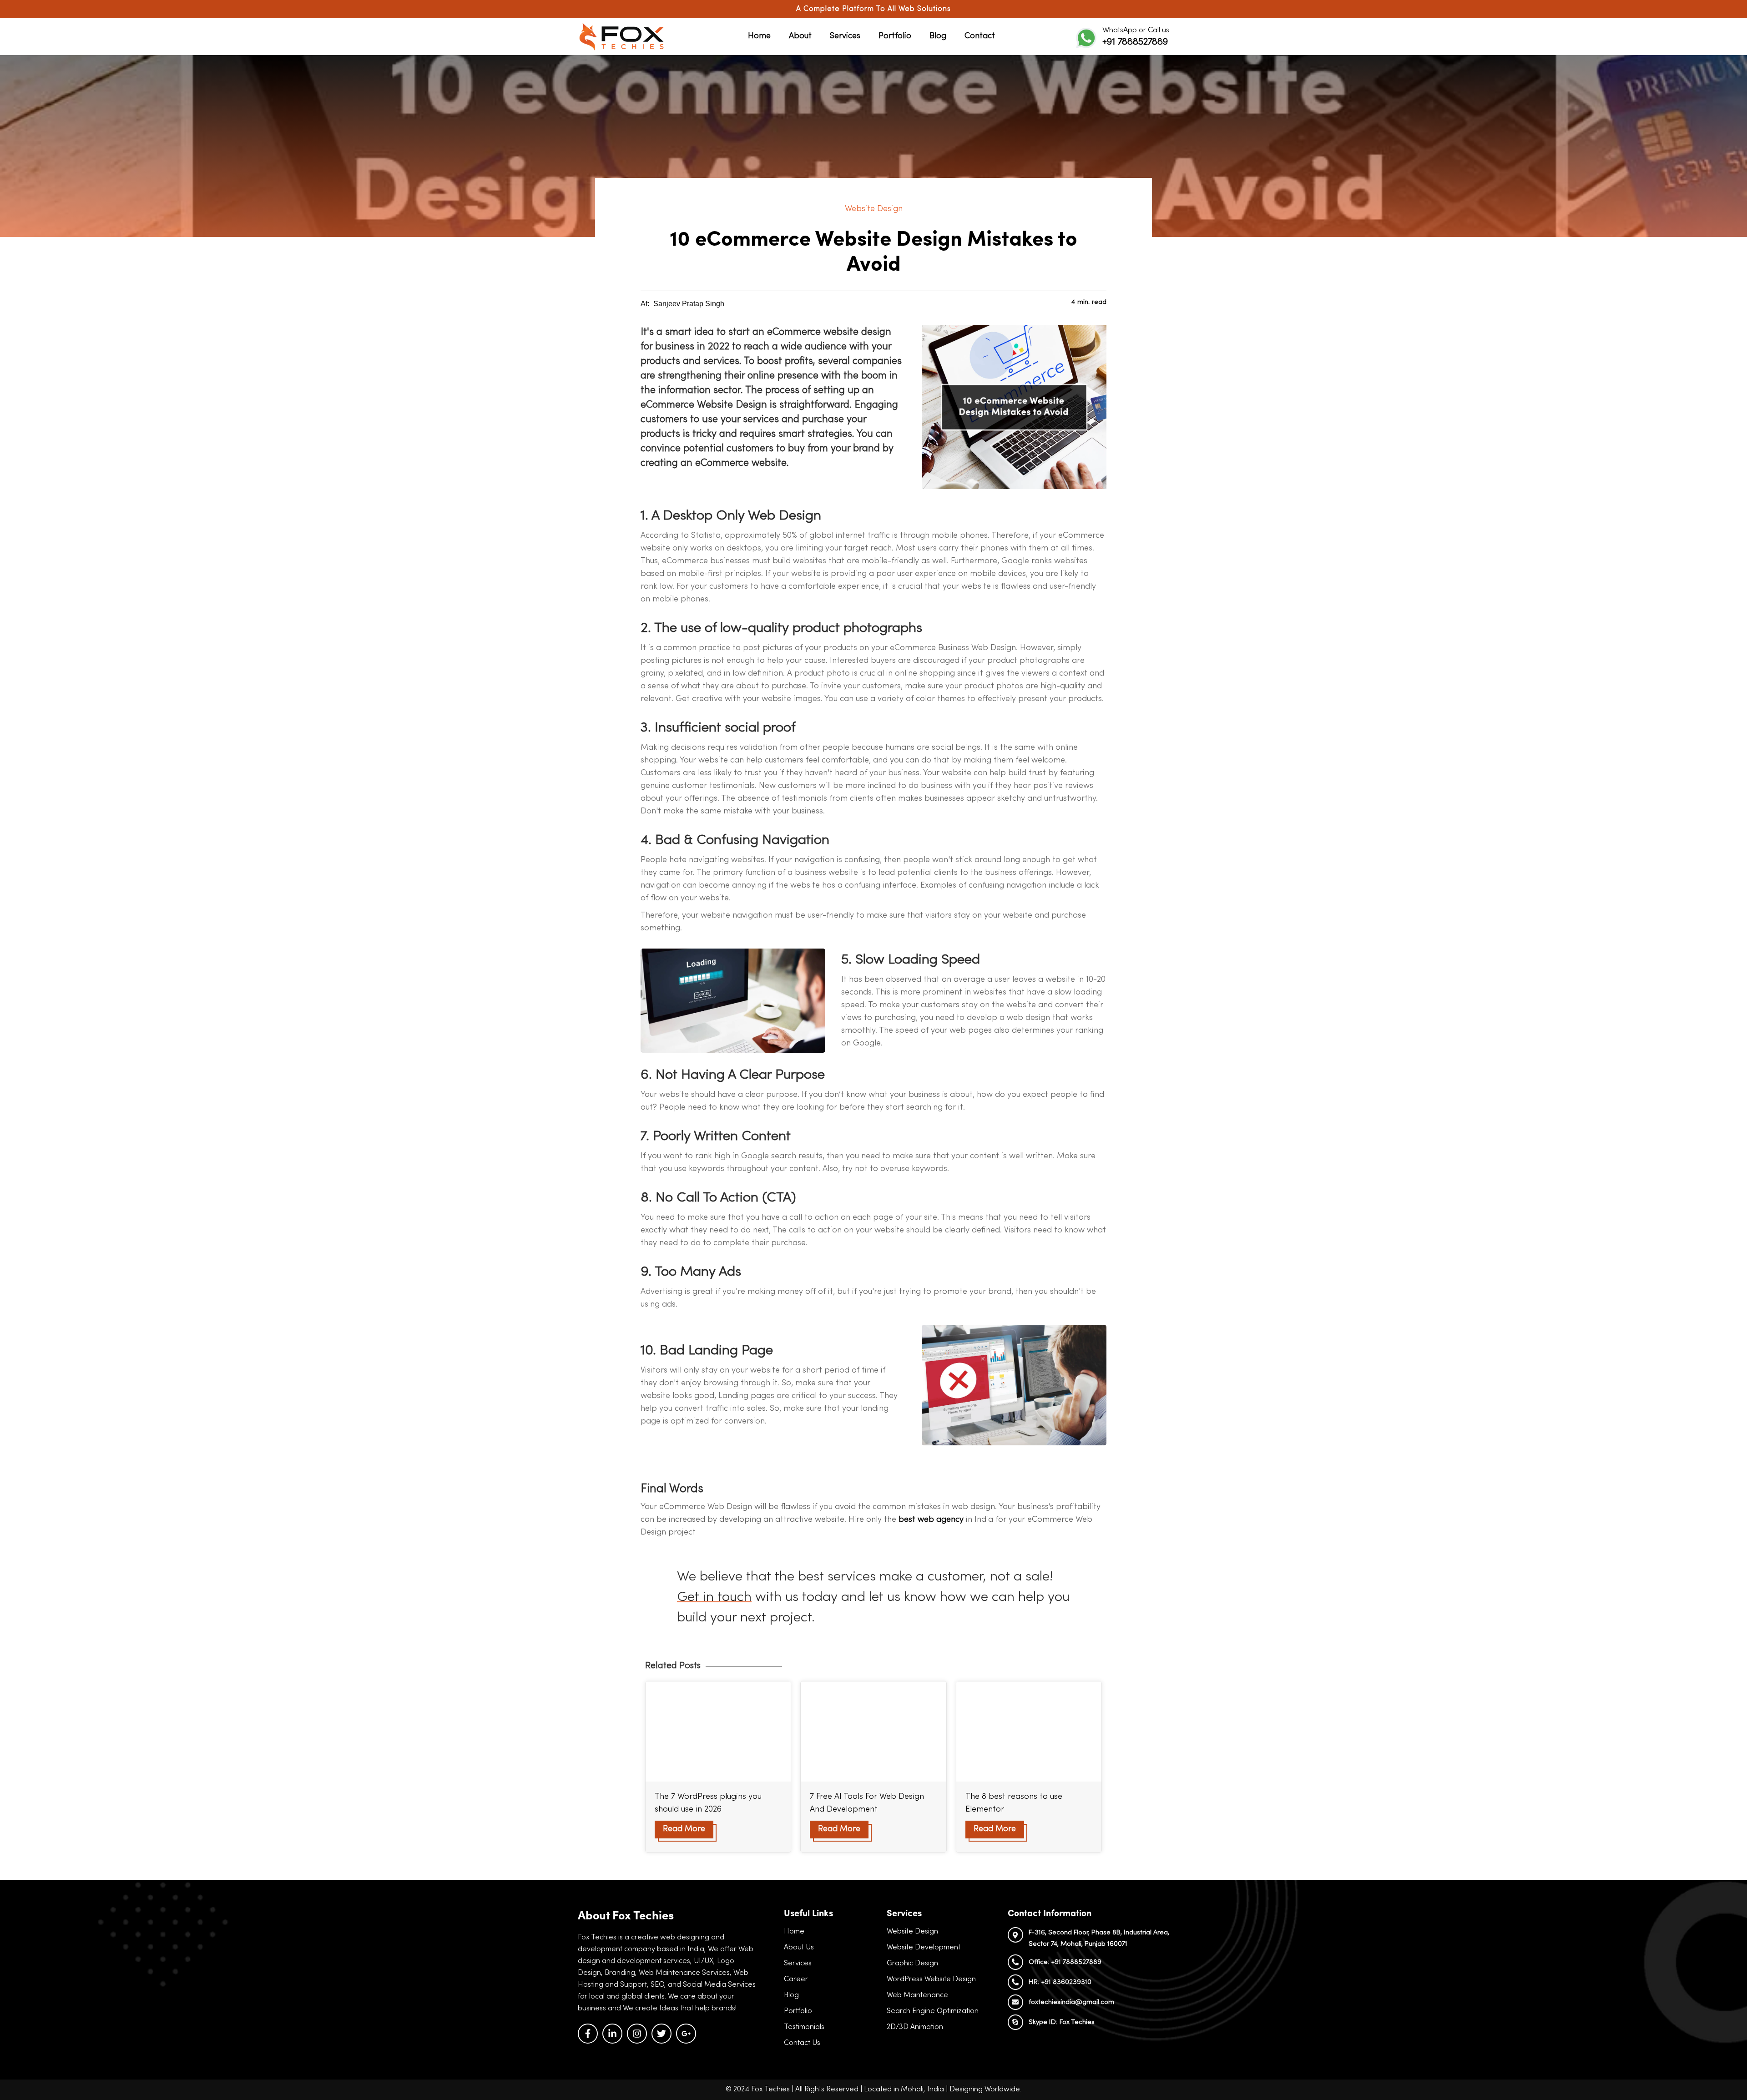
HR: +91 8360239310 (1060, 1982)
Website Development (924, 1948)
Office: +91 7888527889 (1065, 1962)
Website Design (874, 209)
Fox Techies (770, 2090)
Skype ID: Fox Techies (1062, 2022)
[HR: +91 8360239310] (1015, 1982)
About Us (799, 1948)
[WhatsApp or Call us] (1086, 38)
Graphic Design (912, 1964)
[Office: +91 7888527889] (1015, 1962)
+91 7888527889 (1135, 42)
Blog (938, 36)
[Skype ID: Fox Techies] (1015, 2022)
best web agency (931, 1520)
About (800, 36)
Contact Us (802, 2043)
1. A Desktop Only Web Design (731, 516)
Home (759, 36)
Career (796, 1979)
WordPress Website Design (931, 1979)
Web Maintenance (917, 1995)
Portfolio (895, 36)
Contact (980, 36)
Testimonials (804, 2027)
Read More (684, 1829)
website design (857, 332)
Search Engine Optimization (933, 2011)
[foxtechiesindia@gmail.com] (1015, 2002)
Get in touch (714, 1598)
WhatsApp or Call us (1136, 30)
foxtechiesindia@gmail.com (1071, 2002)
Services (845, 36)
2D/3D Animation (915, 2027)
